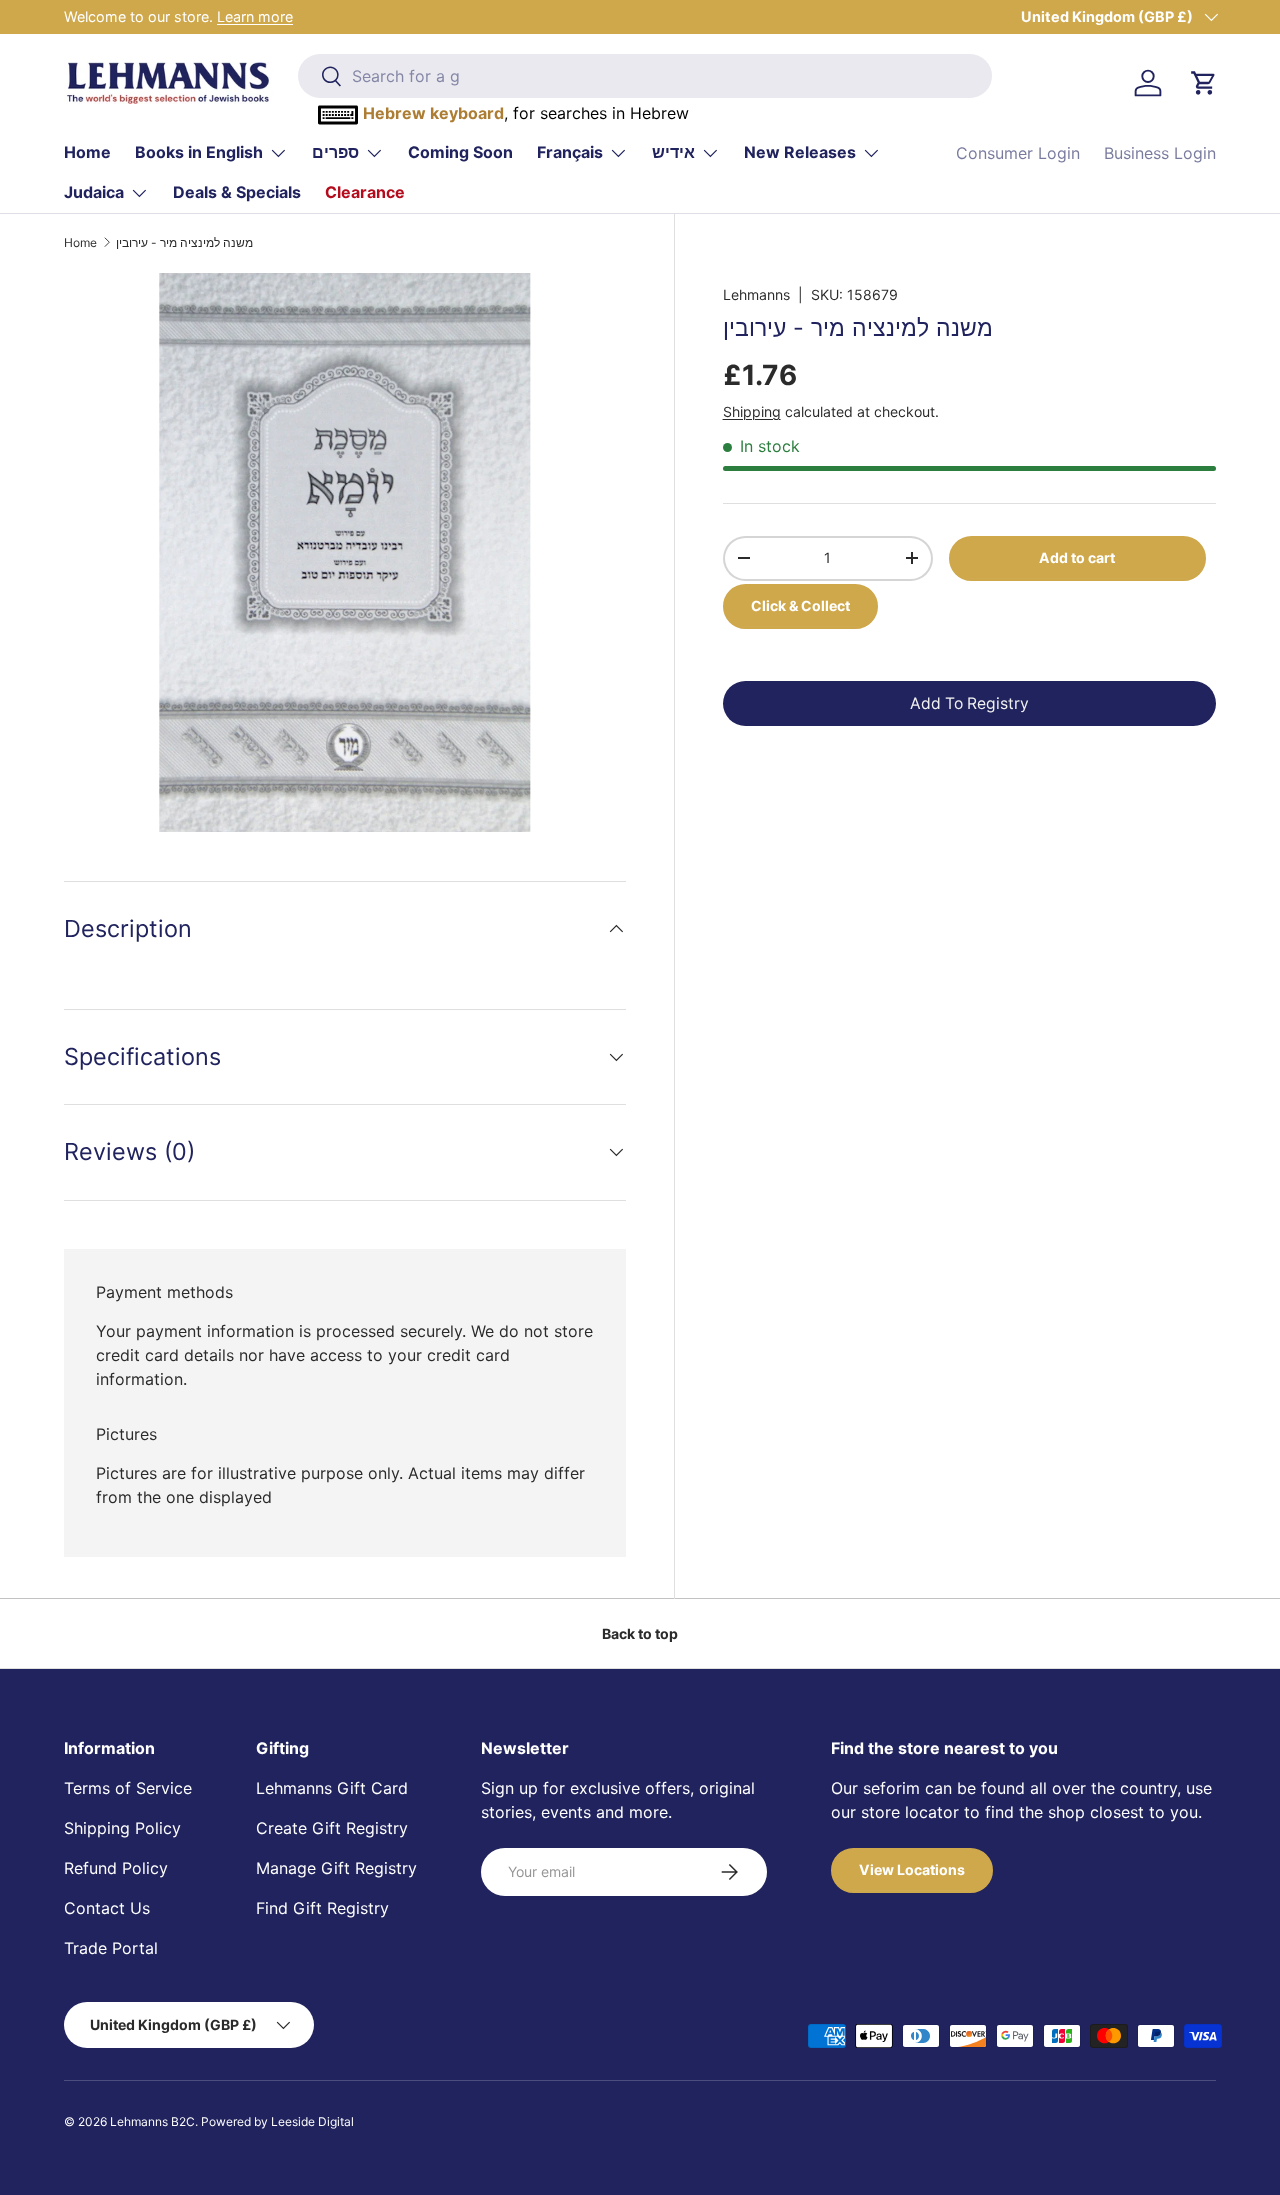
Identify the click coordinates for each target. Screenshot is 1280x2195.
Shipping (752, 411)
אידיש (673, 152)
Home (87, 152)
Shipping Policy (122, 1828)
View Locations (912, 1869)
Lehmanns (756, 294)
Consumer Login (1018, 153)
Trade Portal (111, 1948)
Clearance (365, 192)
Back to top (640, 1633)
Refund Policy (116, 1868)
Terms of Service (128, 1788)
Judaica (94, 192)
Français (570, 152)
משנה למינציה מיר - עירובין (184, 243)
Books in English (199, 152)
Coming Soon (460, 152)
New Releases (800, 152)
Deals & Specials (237, 192)
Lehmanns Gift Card (332, 1788)
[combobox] (645, 76)
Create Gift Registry (332, 1828)
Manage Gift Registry (336, 1868)
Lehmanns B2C (152, 2121)
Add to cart (1077, 557)
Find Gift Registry (322, 1908)
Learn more (255, 16)
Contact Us (107, 1908)
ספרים (335, 152)
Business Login (1160, 153)
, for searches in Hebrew (526, 113)
